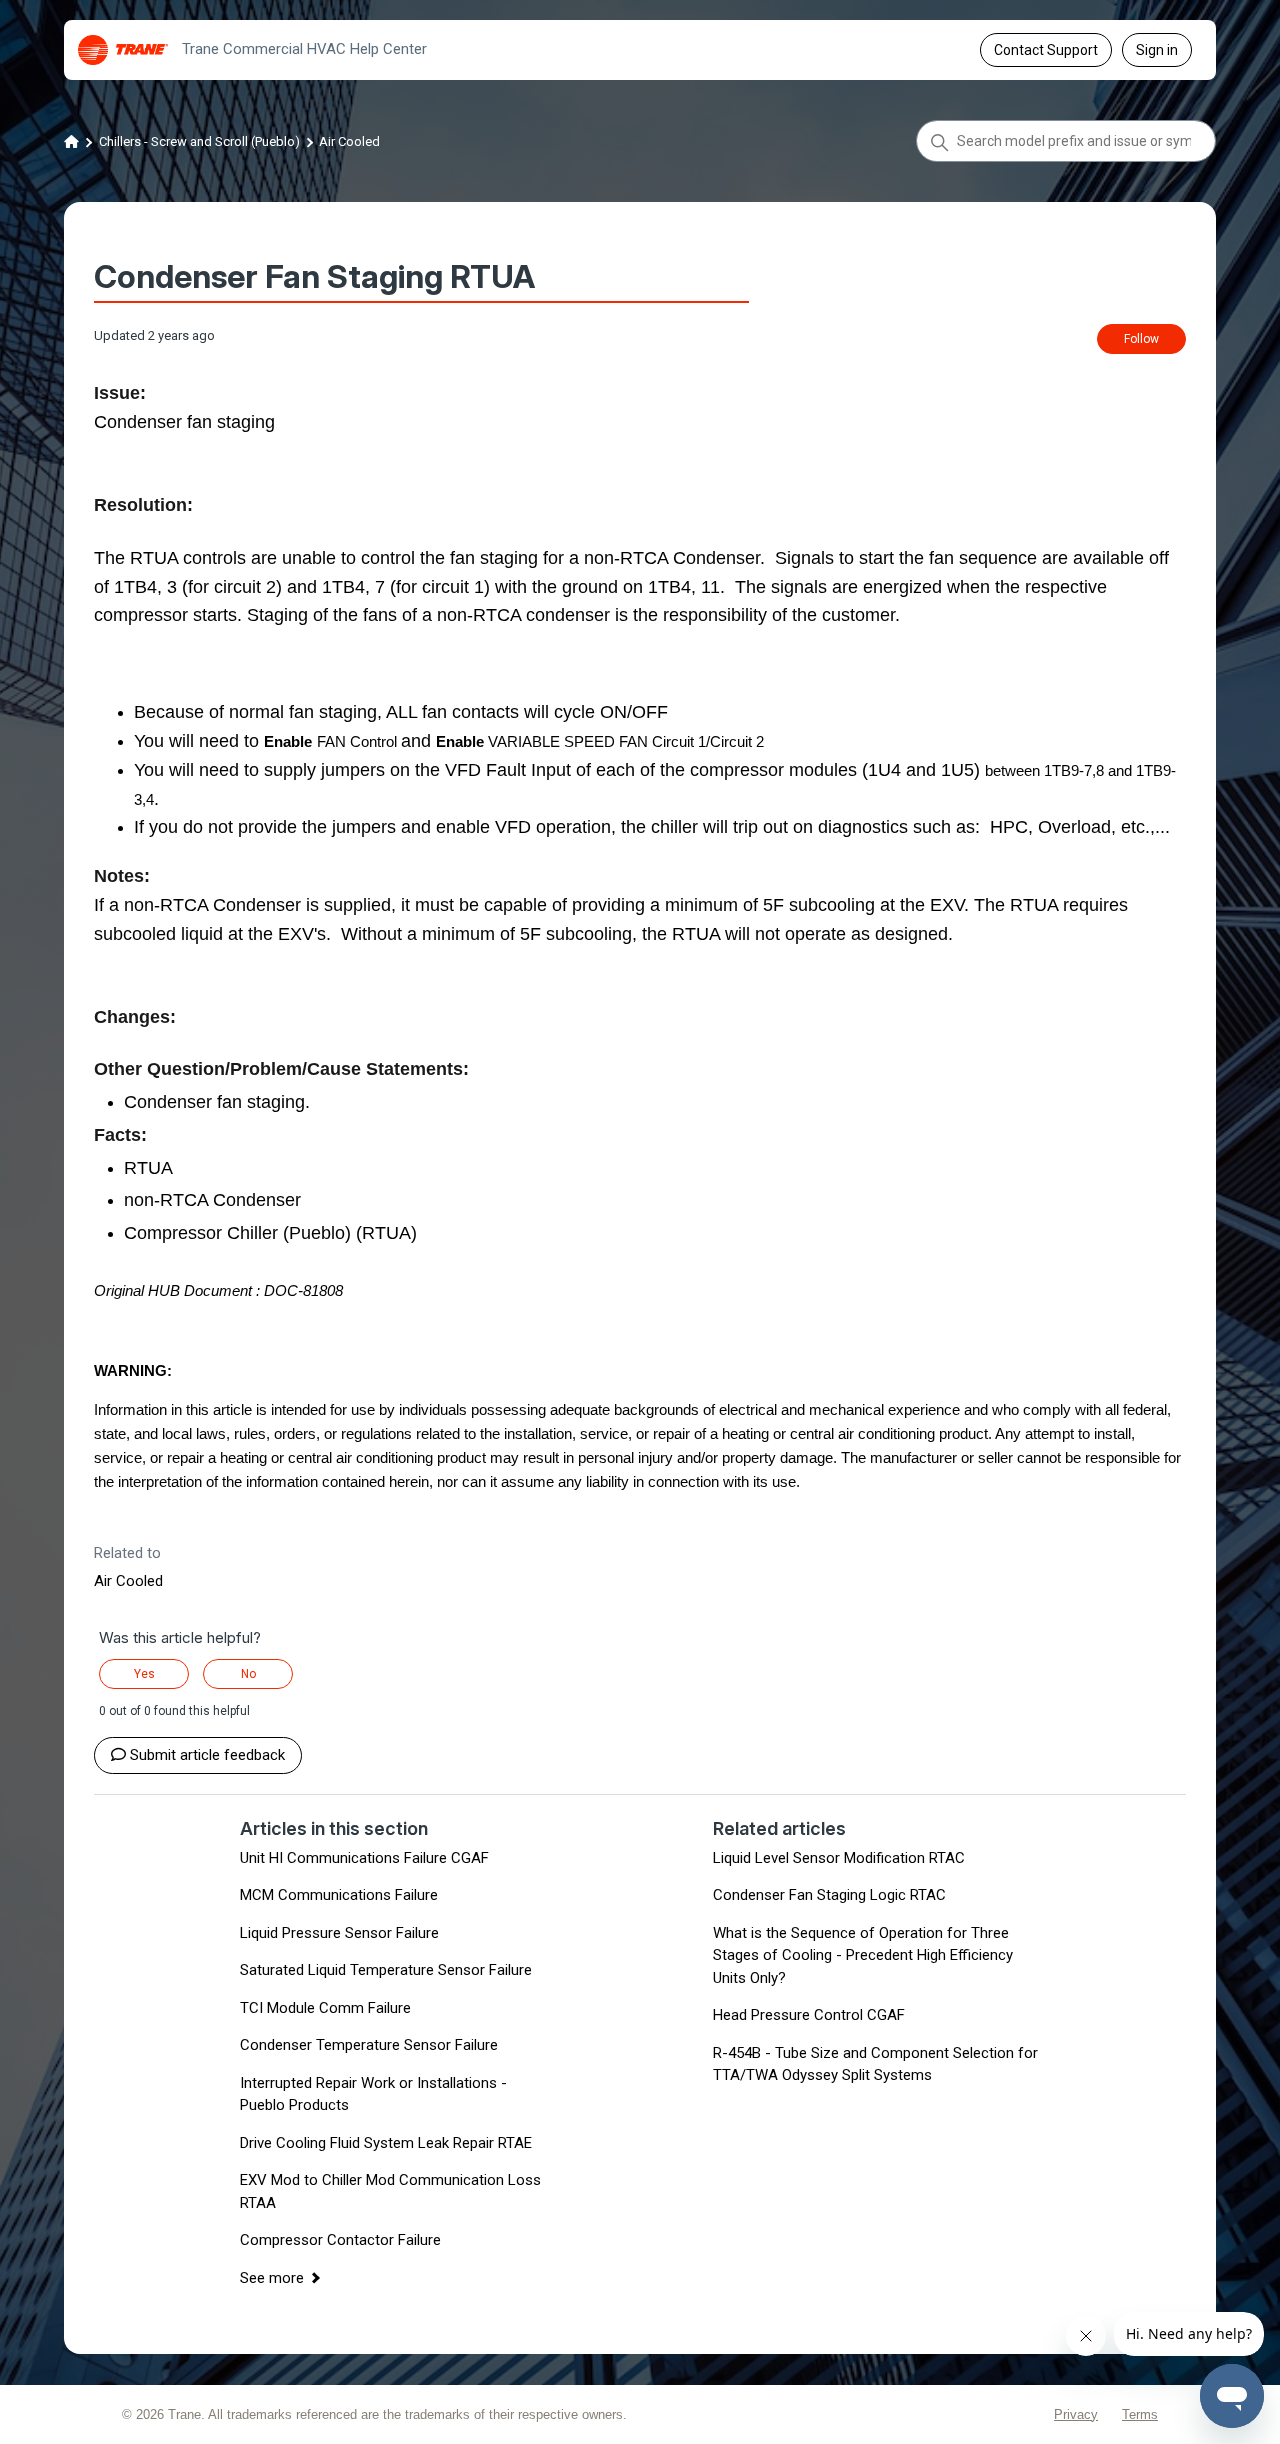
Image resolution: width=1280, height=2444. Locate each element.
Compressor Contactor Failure (340, 2240)
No (248, 1674)
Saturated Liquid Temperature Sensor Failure (386, 1970)
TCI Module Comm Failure (325, 2008)
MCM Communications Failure (339, 1895)
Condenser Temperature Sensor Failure (369, 2045)
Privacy (1076, 2414)
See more (272, 2278)
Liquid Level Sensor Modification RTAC (839, 1858)
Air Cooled (349, 141)
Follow (1141, 339)
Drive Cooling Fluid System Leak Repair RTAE (386, 2143)
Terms (1140, 2414)
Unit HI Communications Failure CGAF (364, 1858)
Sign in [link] (1157, 50)
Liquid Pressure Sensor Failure (339, 1933)
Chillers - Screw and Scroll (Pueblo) (199, 141)
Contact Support (1046, 50)
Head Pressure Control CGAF (809, 2015)
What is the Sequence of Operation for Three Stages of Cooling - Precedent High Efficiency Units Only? (863, 1955)
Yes (144, 1674)
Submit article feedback (207, 1755)
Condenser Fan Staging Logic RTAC (829, 1895)
